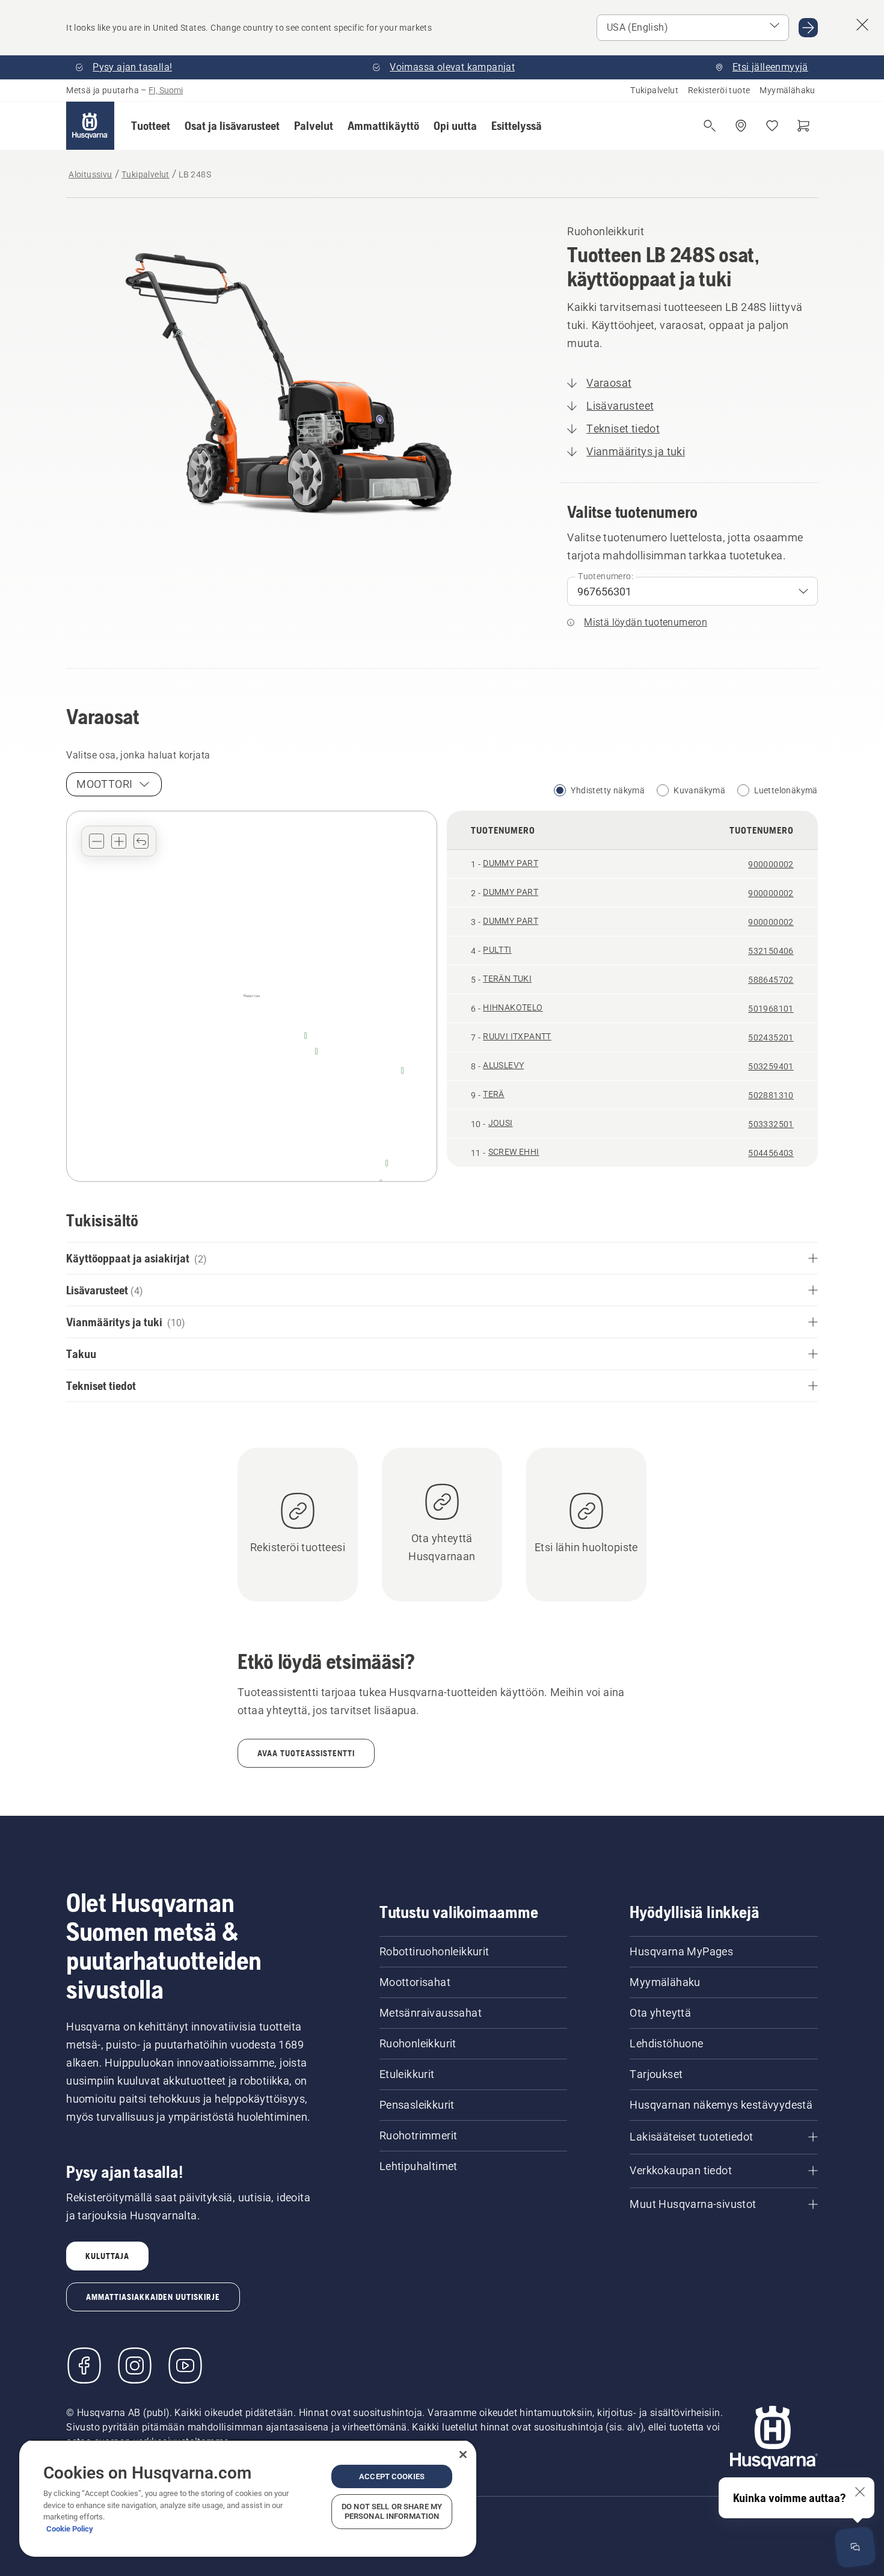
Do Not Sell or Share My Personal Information (392, 2511)
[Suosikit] (772, 126)
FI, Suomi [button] (166, 90)
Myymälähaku (787, 90)
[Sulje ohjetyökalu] (860, 2492)
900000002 (771, 864)
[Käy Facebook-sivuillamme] (84, 2365)
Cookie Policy (70, 2529)
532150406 (771, 951)
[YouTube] (185, 2365)
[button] (151, 126)
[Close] (463, 2455)
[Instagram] (135, 2365)
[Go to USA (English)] (808, 28)
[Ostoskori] (803, 126)
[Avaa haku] (710, 126)
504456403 (771, 1153)
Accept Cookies (392, 2476)
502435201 (771, 1037)
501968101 (771, 1009)
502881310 (771, 1095)
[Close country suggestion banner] (862, 25)
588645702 (771, 980)
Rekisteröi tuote (719, 90)
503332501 (771, 1124)
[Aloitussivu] (90, 126)
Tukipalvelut (654, 90)
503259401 (771, 1066)
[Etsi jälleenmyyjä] (741, 126)
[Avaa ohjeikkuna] (855, 2547)
